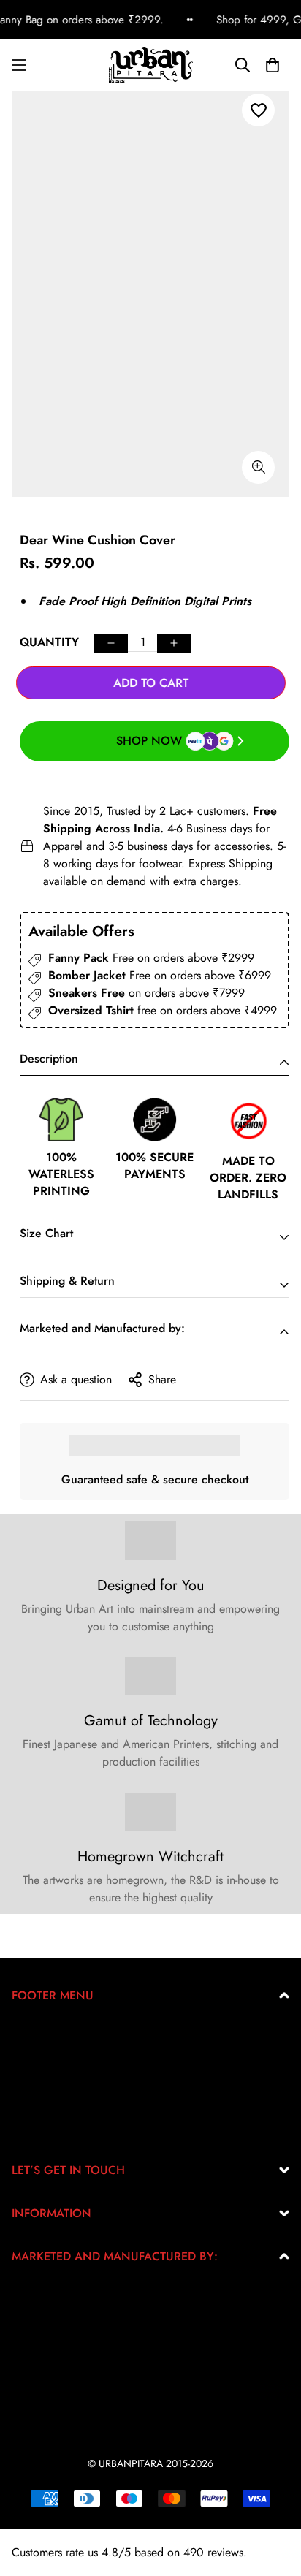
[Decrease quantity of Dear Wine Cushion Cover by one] (111, 643)
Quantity (49, 642)
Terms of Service (52, 2081)
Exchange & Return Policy (75, 2034)
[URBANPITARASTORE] (151, 65)
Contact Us (38, 2128)
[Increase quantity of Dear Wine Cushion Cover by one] (174, 643)
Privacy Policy (46, 2058)
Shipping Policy (50, 2104)
